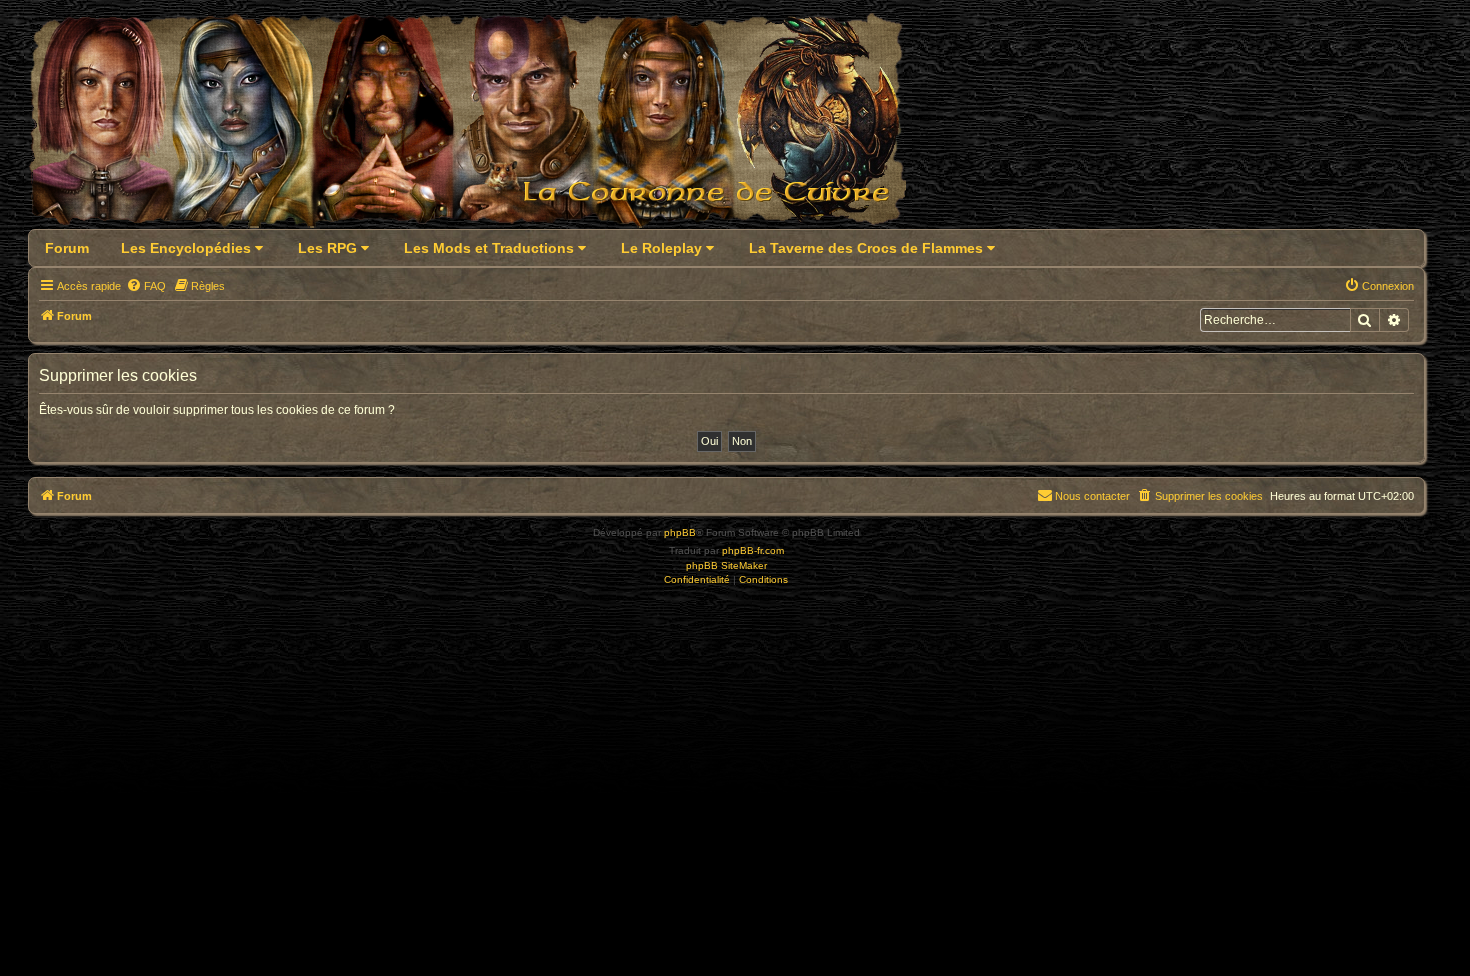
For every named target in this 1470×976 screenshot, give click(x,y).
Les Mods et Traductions (491, 248)
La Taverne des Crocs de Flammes (868, 248)
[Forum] (479, 126)
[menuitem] (146, 286)
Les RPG (329, 248)
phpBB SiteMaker (726, 565)
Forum (67, 248)
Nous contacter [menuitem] (1092, 496)
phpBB (680, 532)
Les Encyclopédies (188, 248)
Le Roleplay (663, 248)
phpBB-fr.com (753, 550)
